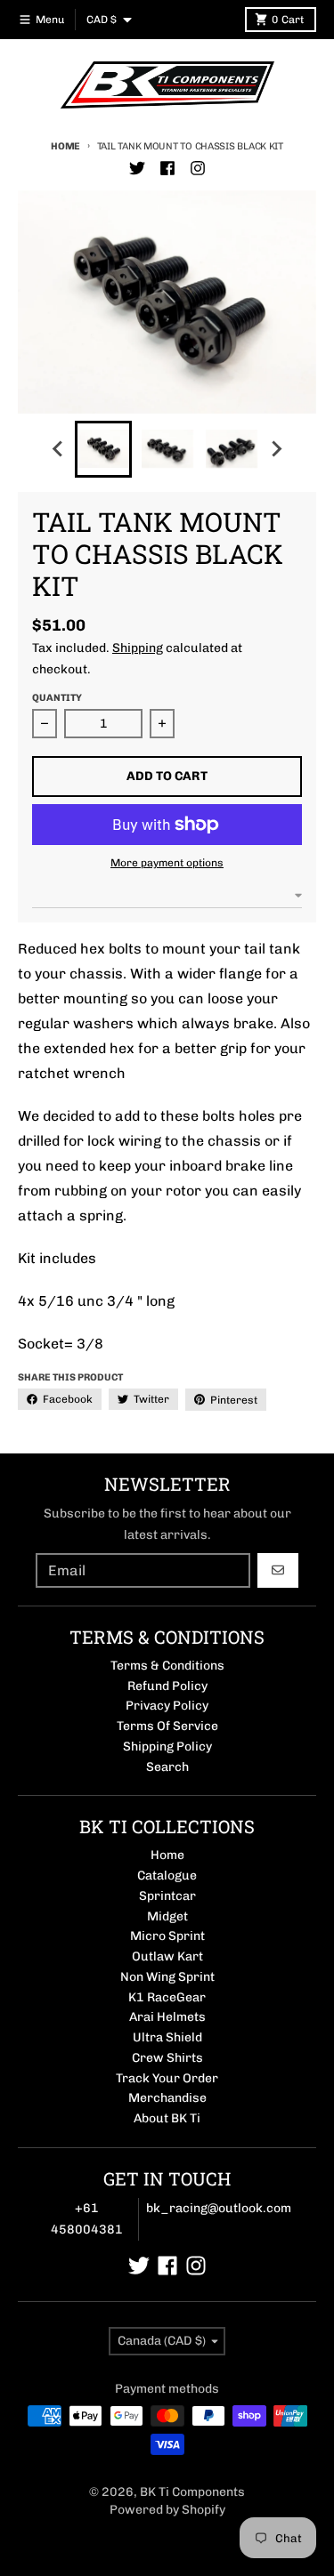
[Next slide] (276, 449)
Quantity (57, 698)
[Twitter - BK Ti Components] (137, 168)
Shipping (138, 648)
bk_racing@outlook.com (219, 2208)
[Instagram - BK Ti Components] (198, 168)
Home (65, 146)
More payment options (167, 863)
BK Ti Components (192, 2492)
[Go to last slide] (59, 449)
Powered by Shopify (167, 2510)
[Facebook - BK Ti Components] (167, 168)
